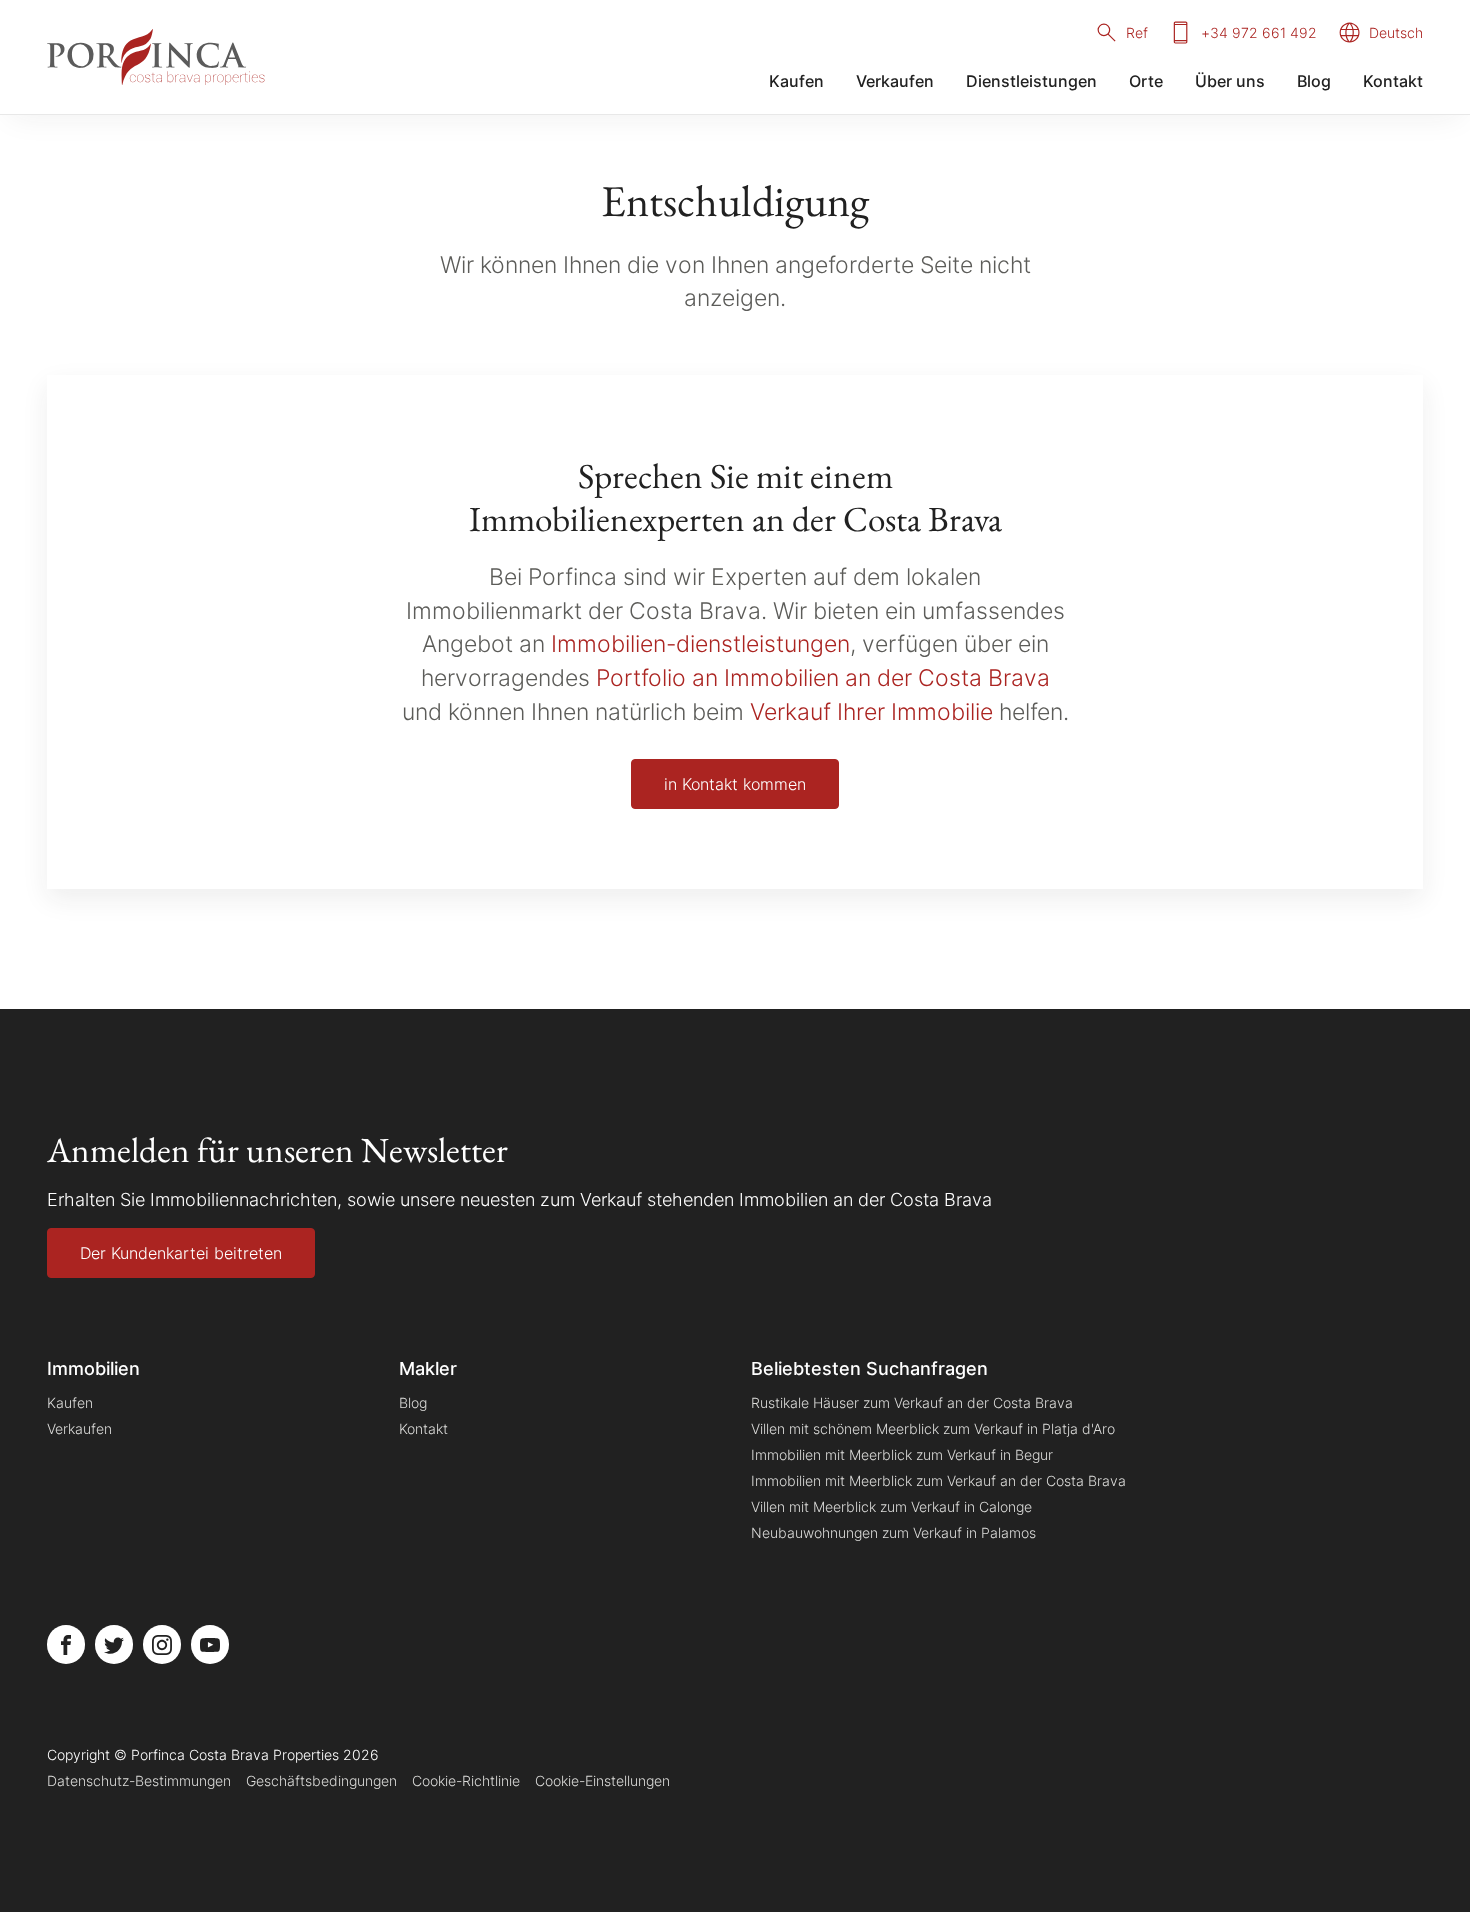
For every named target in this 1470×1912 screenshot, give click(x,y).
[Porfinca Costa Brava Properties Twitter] (114, 1644)
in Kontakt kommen (735, 784)
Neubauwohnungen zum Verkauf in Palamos (893, 1532)
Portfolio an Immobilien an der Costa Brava (823, 677)
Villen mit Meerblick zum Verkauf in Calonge (891, 1506)
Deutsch (1396, 32)
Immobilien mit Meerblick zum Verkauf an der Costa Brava (938, 1480)
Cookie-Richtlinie (466, 1780)
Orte (1146, 81)
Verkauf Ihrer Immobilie (871, 711)
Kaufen (796, 81)
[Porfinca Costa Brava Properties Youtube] (210, 1644)
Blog (1314, 81)
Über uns (1230, 81)
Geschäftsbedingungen (321, 1780)
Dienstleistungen (1031, 81)
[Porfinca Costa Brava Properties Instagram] (162, 1644)
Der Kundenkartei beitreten (181, 1253)
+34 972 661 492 (1258, 32)
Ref (1137, 32)
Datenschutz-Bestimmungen (139, 1780)
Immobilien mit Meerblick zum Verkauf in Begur (902, 1454)
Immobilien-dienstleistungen (700, 643)
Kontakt (1393, 81)
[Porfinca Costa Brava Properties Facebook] (66, 1644)
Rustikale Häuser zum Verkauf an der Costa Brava (912, 1402)
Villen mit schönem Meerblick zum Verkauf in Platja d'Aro (933, 1428)
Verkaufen (895, 81)
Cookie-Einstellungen (602, 1780)
